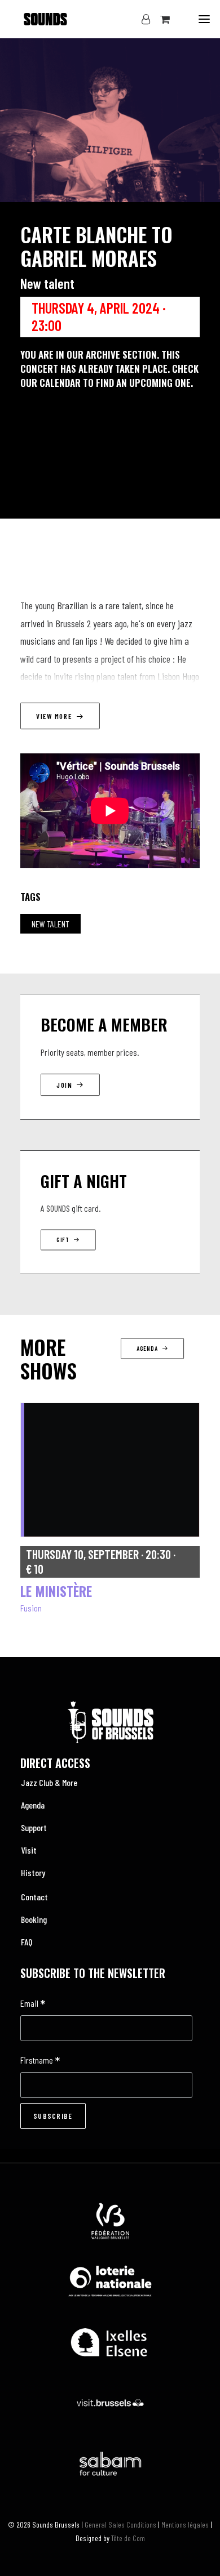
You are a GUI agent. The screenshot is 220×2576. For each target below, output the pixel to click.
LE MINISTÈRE (56, 1591)
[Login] (141, 19)
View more (54, 716)
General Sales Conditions (120, 2524)
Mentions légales (185, 2524)
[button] (204, 19)
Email (33, 2004)
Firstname (40, 2061)
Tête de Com (128, 2538)
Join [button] (64, 1085)
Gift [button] (63, 1240)
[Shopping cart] (160, 19)
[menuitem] (110, 1783)
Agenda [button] (147, 1349)
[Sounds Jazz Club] (34, 19)
